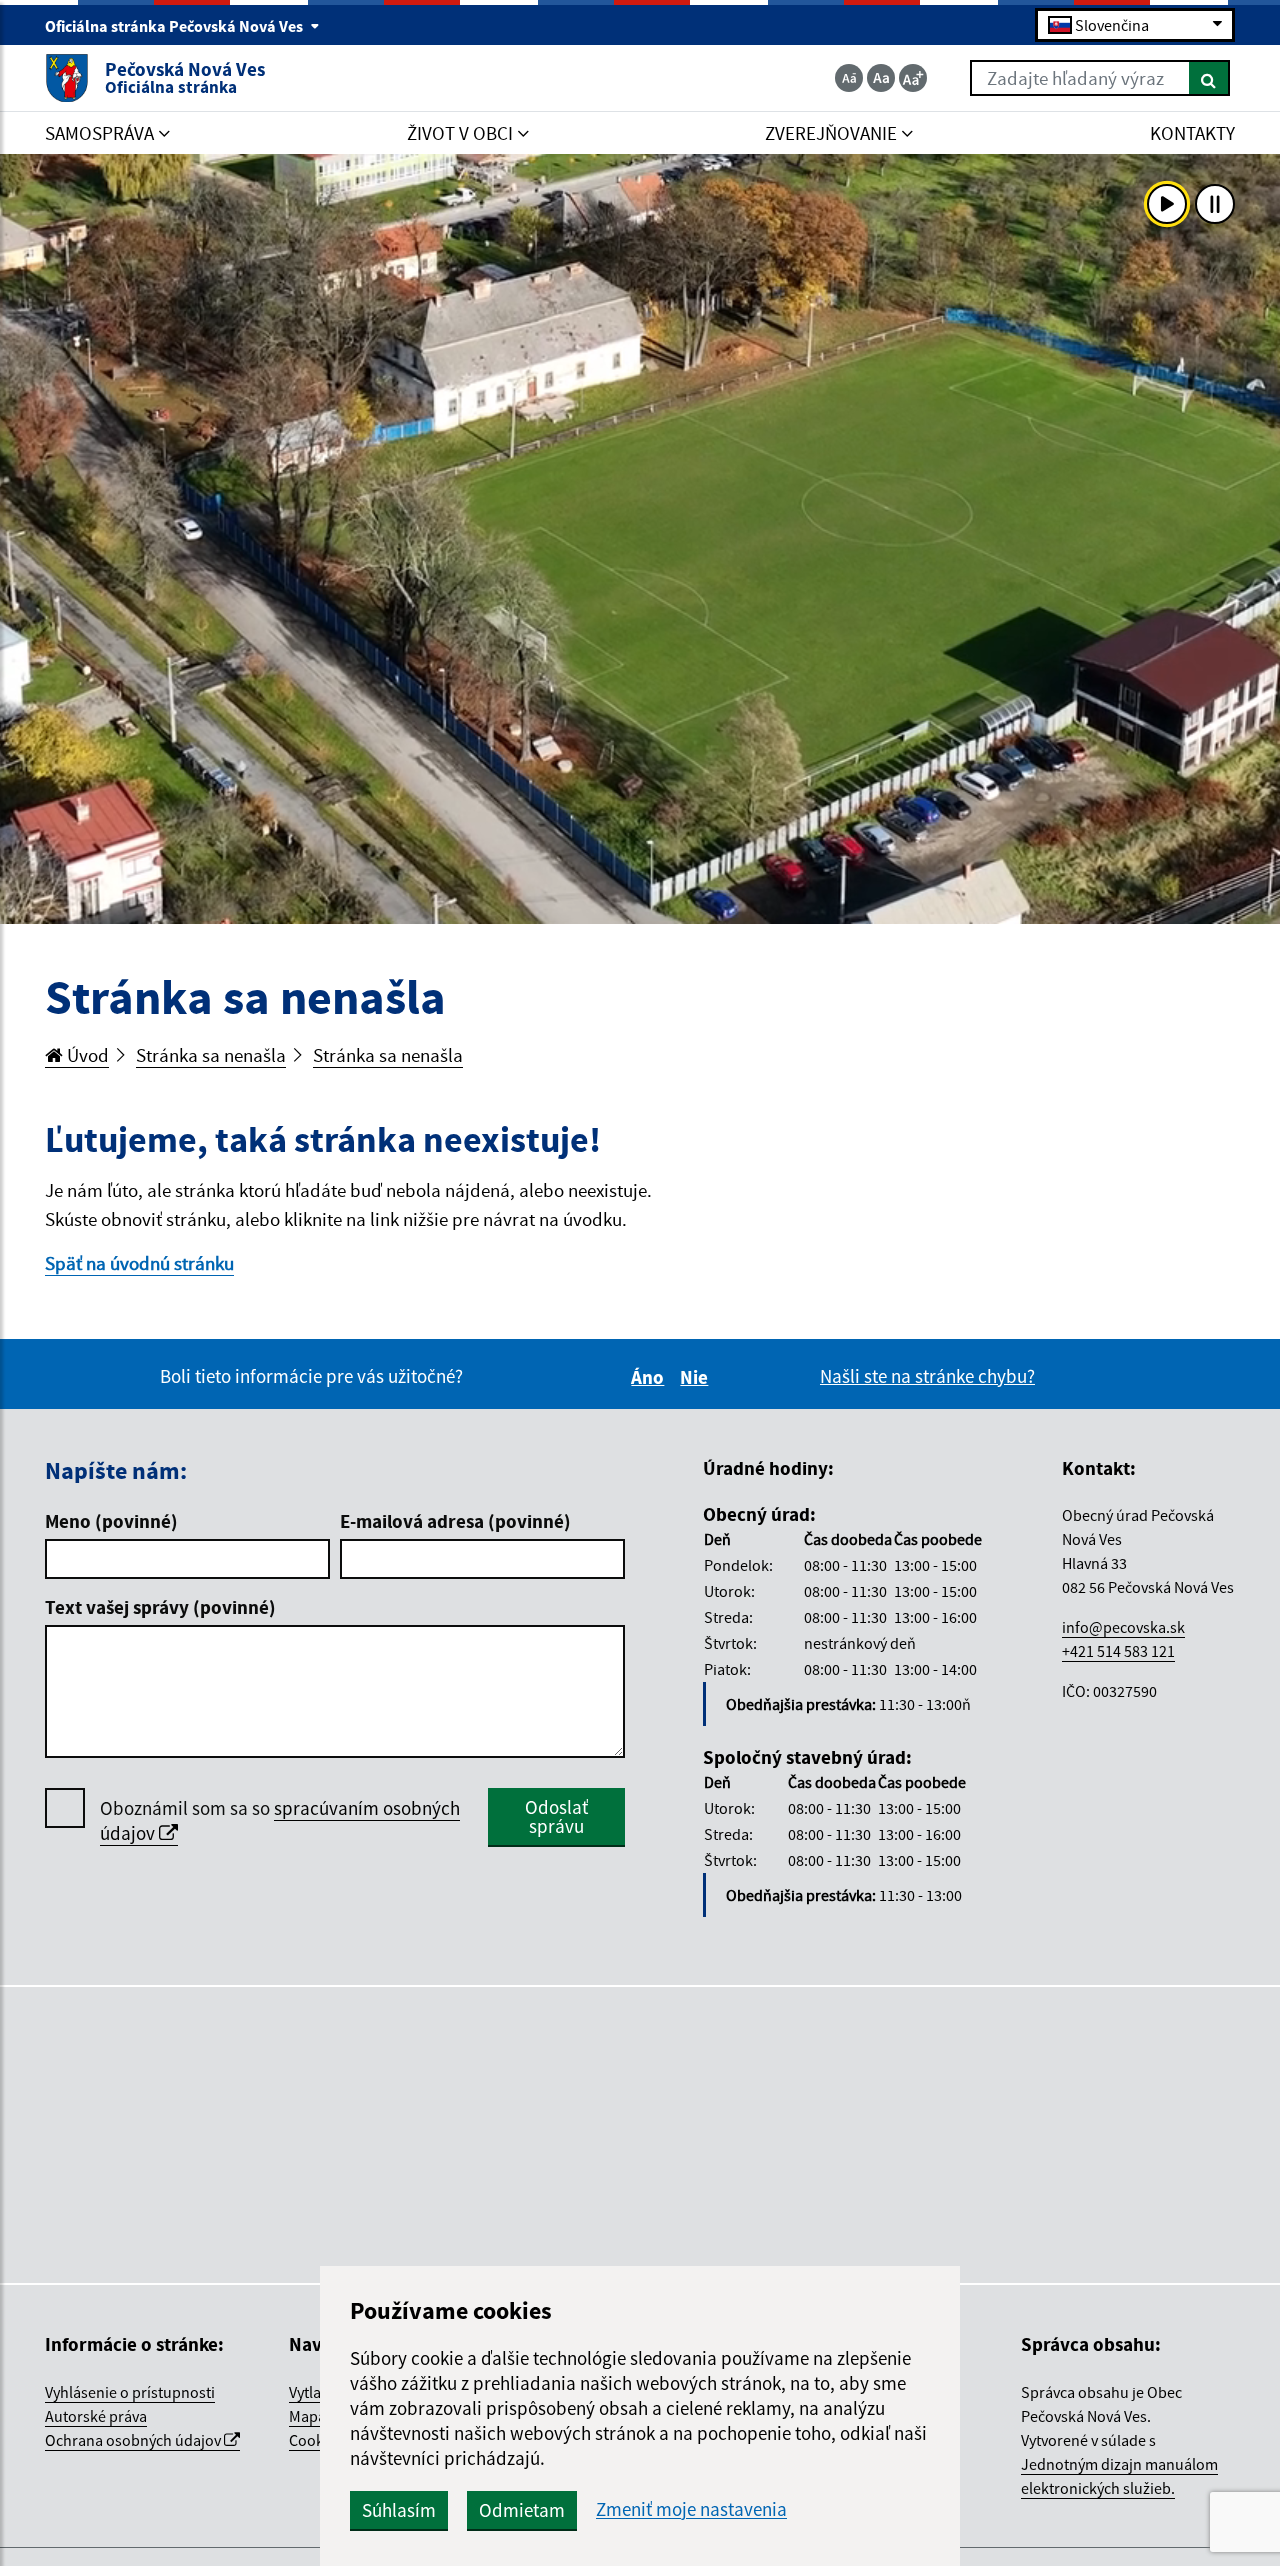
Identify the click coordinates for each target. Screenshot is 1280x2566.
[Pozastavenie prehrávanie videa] (1215, 204)
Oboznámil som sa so (280, 1820)
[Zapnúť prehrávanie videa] (1167, 204)
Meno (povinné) (111, 1521)
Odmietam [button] (522, 2510)
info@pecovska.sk (1123, 1627)
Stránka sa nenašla (211, 1055)
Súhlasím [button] (399, 2510)
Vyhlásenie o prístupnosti (130, 2392)
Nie (697, 1377)
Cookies (316, 2440)
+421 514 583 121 (1118, 1651)
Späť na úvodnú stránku (139, 1263)
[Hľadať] (1209, 78)
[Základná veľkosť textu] (881, 78)
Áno (650, 1377)
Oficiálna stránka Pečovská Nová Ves (175, 26)
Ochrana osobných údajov (134, 2440)
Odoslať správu (556, 1816)
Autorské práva (96, 2416)
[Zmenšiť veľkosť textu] (849, 78)
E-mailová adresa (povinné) (455, 1521)
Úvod (86, 1055)
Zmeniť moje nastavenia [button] (691, 2509)
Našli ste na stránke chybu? (927, 1376)
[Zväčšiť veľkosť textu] (913, 78)
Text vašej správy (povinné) (160, 1607)
